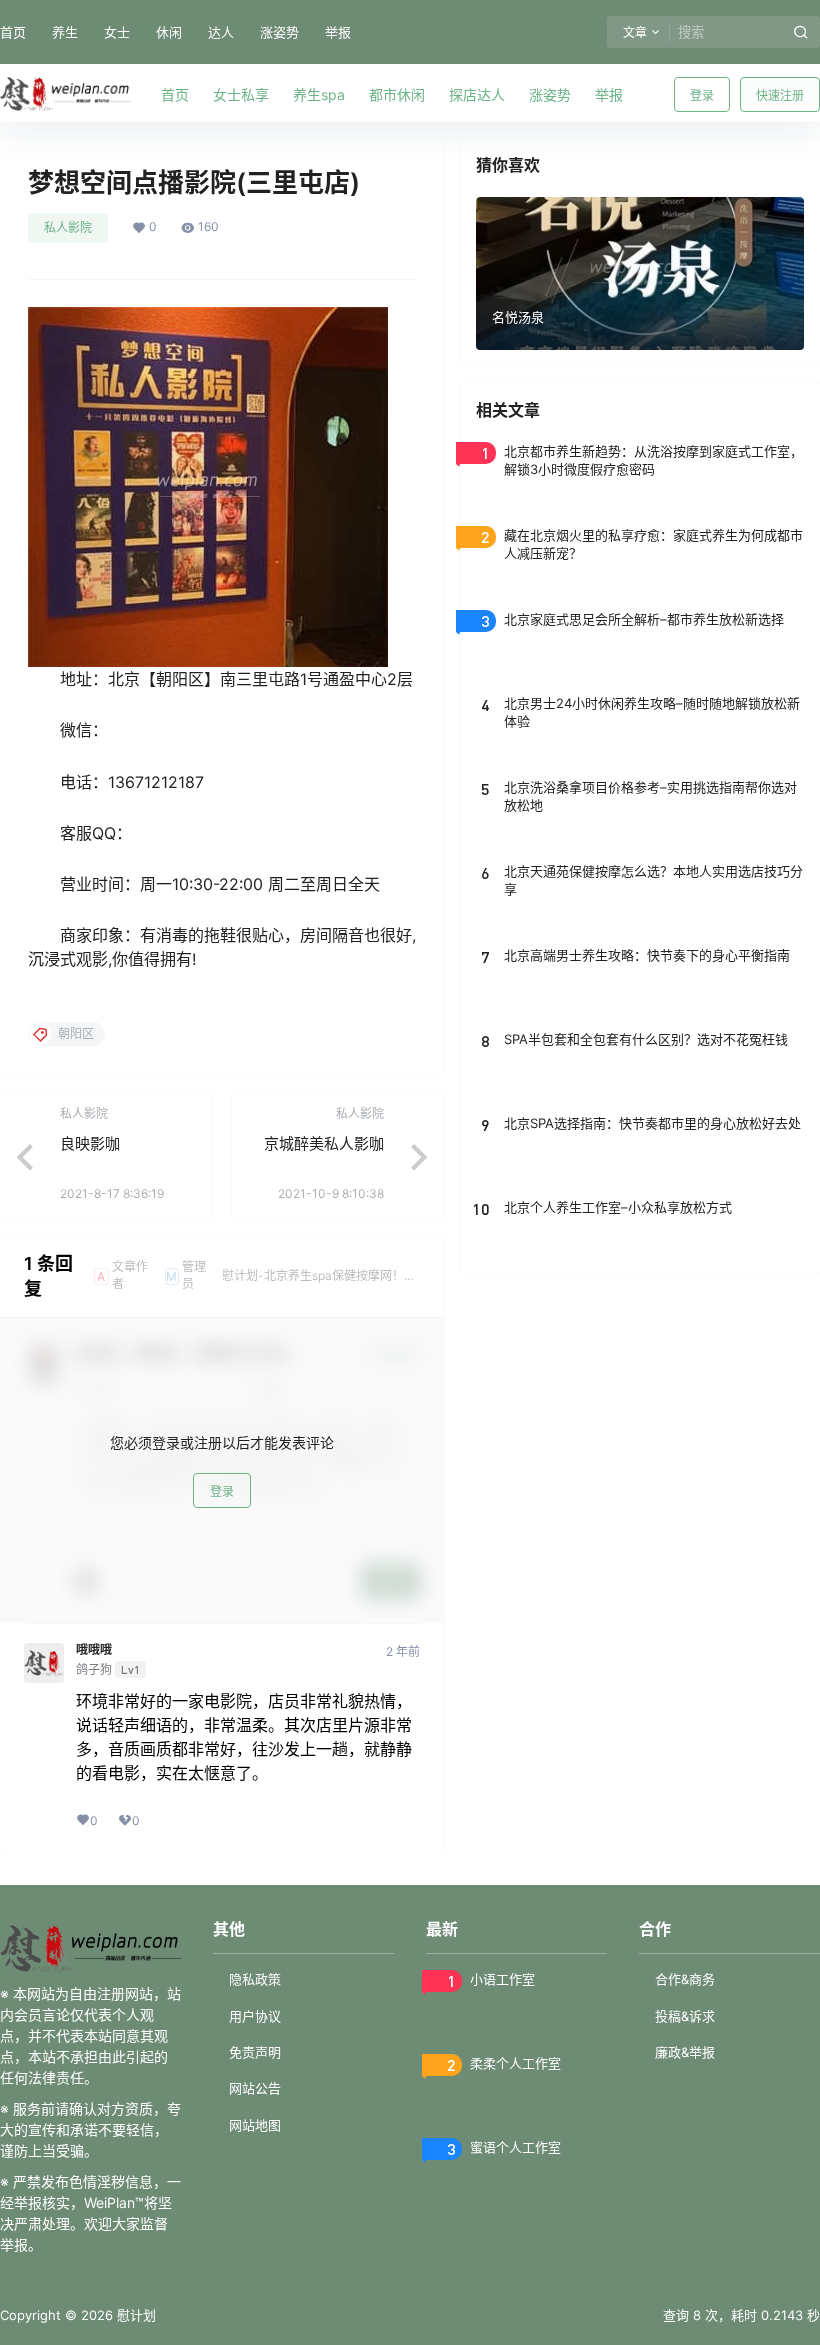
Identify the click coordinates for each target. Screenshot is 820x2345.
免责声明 (255, 2052)
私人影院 (68, 227)
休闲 (169, 32)
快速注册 (780, 95)
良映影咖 (90, 1143)
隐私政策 (255, 1979)
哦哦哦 (94, 1650)
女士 (117, 32)
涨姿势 (279, 32)
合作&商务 (685, 1979)
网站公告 (255, 2088)
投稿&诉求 (685, 2016)
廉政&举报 (685, 2052)
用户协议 (255, 2016)
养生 (65, 32)
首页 (13, 32)
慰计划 (134, 2315)
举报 (338, 32)
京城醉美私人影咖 (324, 1143)
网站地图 (255, 2125)
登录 (702, 95)
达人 (221, 32)
